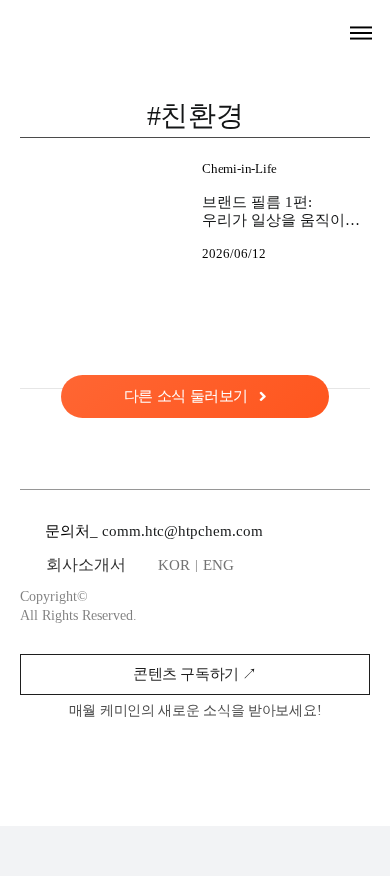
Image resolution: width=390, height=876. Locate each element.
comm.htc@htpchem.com (182, 531)
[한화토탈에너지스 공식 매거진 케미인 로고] (104, 26)
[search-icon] (326, 33)
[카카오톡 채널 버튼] (219, 760)
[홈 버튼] (175, 760)
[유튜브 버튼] (263, 760)
